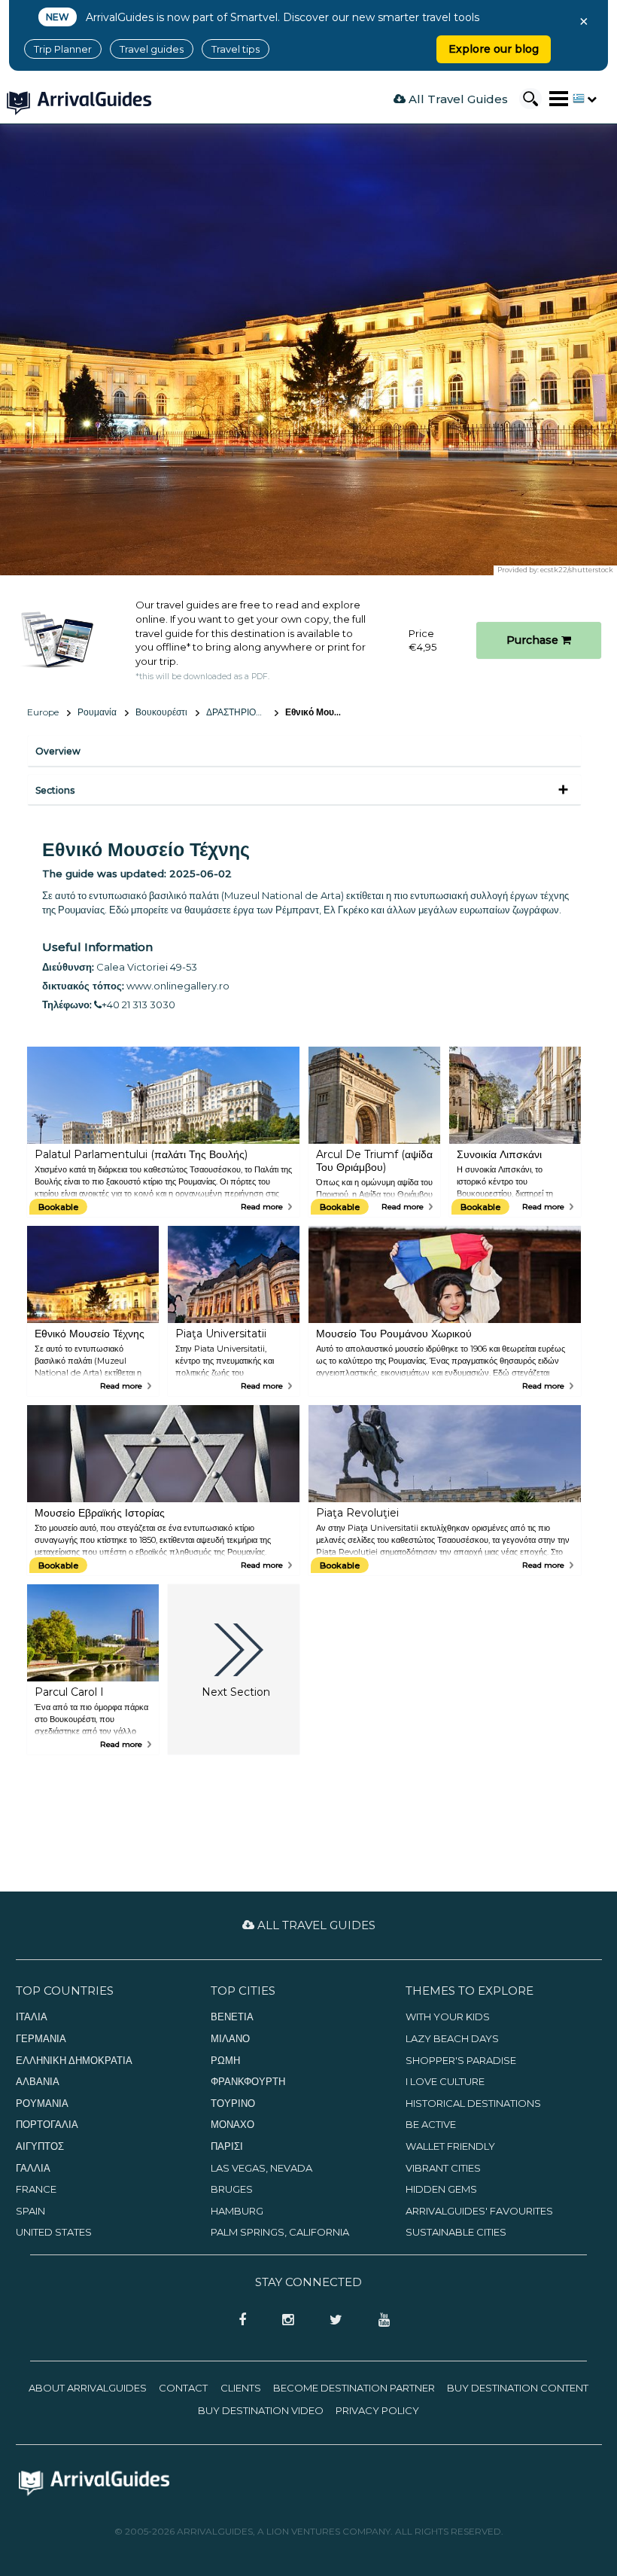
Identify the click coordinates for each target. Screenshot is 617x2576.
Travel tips (236, 49)
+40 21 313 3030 (138, 1004)
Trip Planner (63, 49)
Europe (43, 712)
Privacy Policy (377, 2410)
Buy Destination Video (261, 2410)
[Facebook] (238, 2321)
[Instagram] (283, 2321)
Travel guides (152, 49)
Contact (183, 2388)
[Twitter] (331, 2321)
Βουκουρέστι (161, 712)
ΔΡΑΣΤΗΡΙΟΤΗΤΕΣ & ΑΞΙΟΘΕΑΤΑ (242, 712)
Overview (58, 751)
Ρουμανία (97, 712)
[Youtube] (378, 2321)
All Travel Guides (457, 99)
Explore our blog (494, 49)
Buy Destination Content (518, 2388)
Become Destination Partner (354, 2388)
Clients (241, 2388)
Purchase (534, 640)
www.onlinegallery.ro (178, 986)
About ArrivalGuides (88, 2388)
